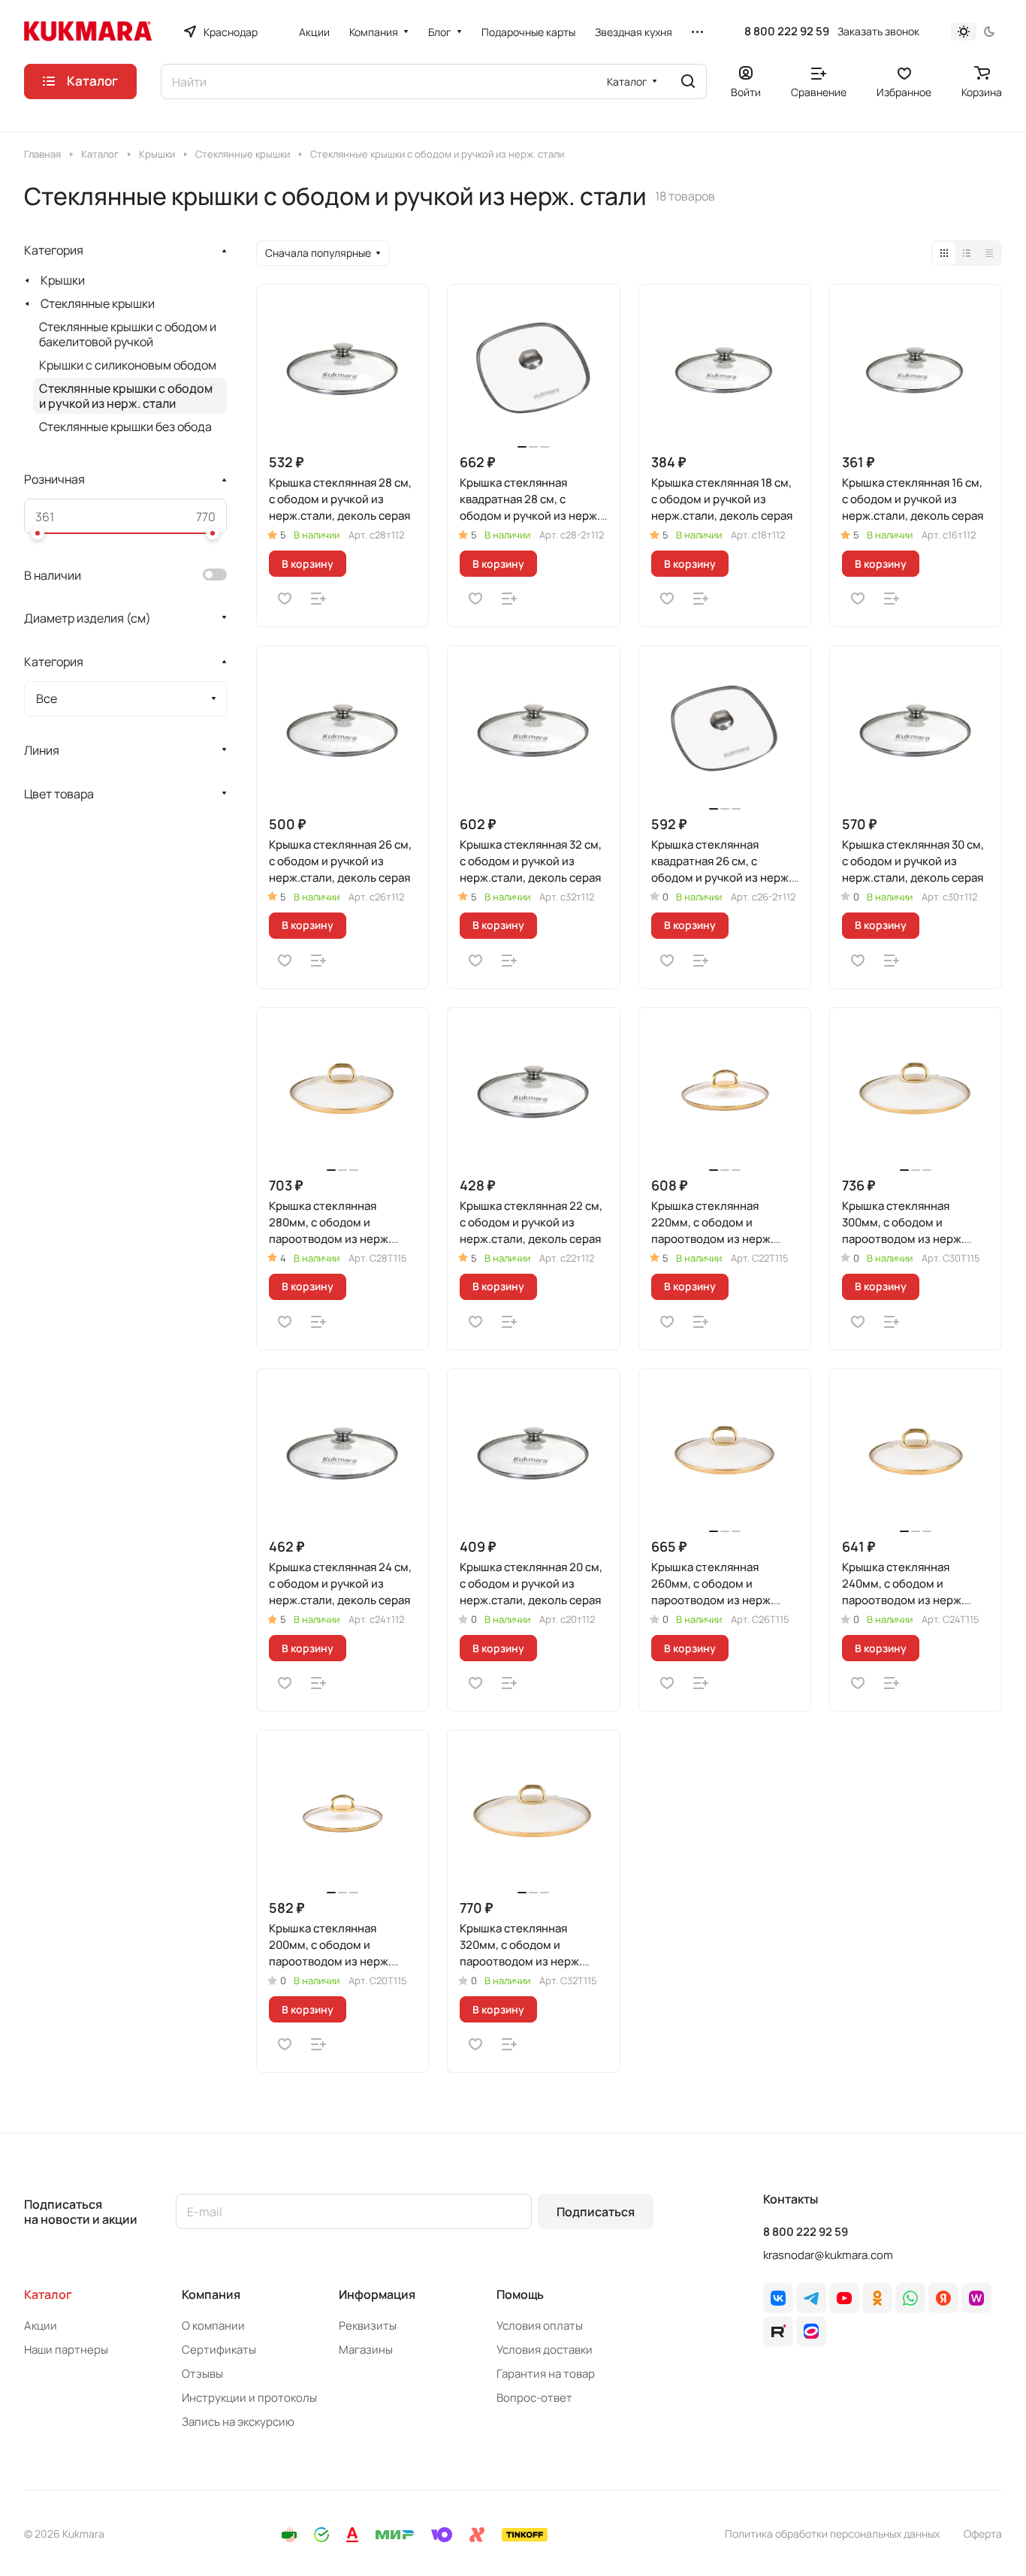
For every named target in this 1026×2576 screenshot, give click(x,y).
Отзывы (202, 2374)
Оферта (983, 2534)
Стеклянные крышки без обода (125, 427)
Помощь (520, 2294)
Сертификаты (219, 2350)
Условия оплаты (540, 2326)
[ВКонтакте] (778, 2298)
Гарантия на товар (546, 2374)
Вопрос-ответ (534, 2398)
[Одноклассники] (877, 2298)
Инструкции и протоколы (249, 2398)
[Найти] (688, 81)
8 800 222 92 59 (787, 32)
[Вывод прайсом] (989, 253)
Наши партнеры (66, 2350)
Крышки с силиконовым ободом (128, 365)
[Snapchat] (778, 2331)
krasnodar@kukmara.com (828, 2255)
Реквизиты (368, 2326)
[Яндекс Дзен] (943, 2298)
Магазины (366, 2350)
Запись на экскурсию (238, 2422)
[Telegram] (811, 2298)
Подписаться (596, 2212)
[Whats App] (910, 2298)
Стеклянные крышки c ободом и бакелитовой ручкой (128, 334)
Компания (211, 2294)
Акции (41, 2326)
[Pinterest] (976, 2298)
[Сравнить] (318, 599)
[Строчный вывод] (967, 253)
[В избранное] (285, 599)
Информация (377, 2294)
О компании (213, 2326)
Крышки (63, 280)
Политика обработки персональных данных (832, 2534)
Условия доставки (545, 2350)
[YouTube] (844, 2298)
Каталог (48, 2294)
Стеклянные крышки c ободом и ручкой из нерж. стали (126, 396)
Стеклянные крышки (98, 303)
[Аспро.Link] (811, 2331)
